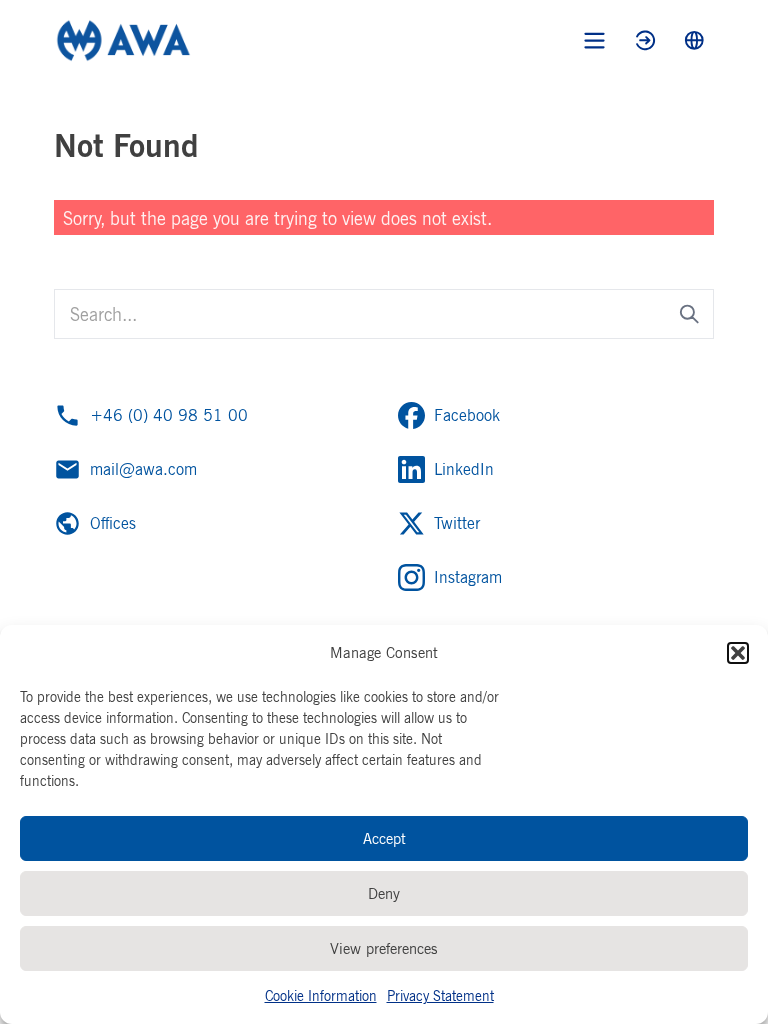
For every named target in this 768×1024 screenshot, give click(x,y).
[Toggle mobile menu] (594, 40)
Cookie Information (321, 995)
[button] (738, 653)
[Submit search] (689, 314)
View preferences (384, 948)
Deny (384, 893)
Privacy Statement (440, 995)
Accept (384, 838)
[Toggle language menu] (694, 40)
